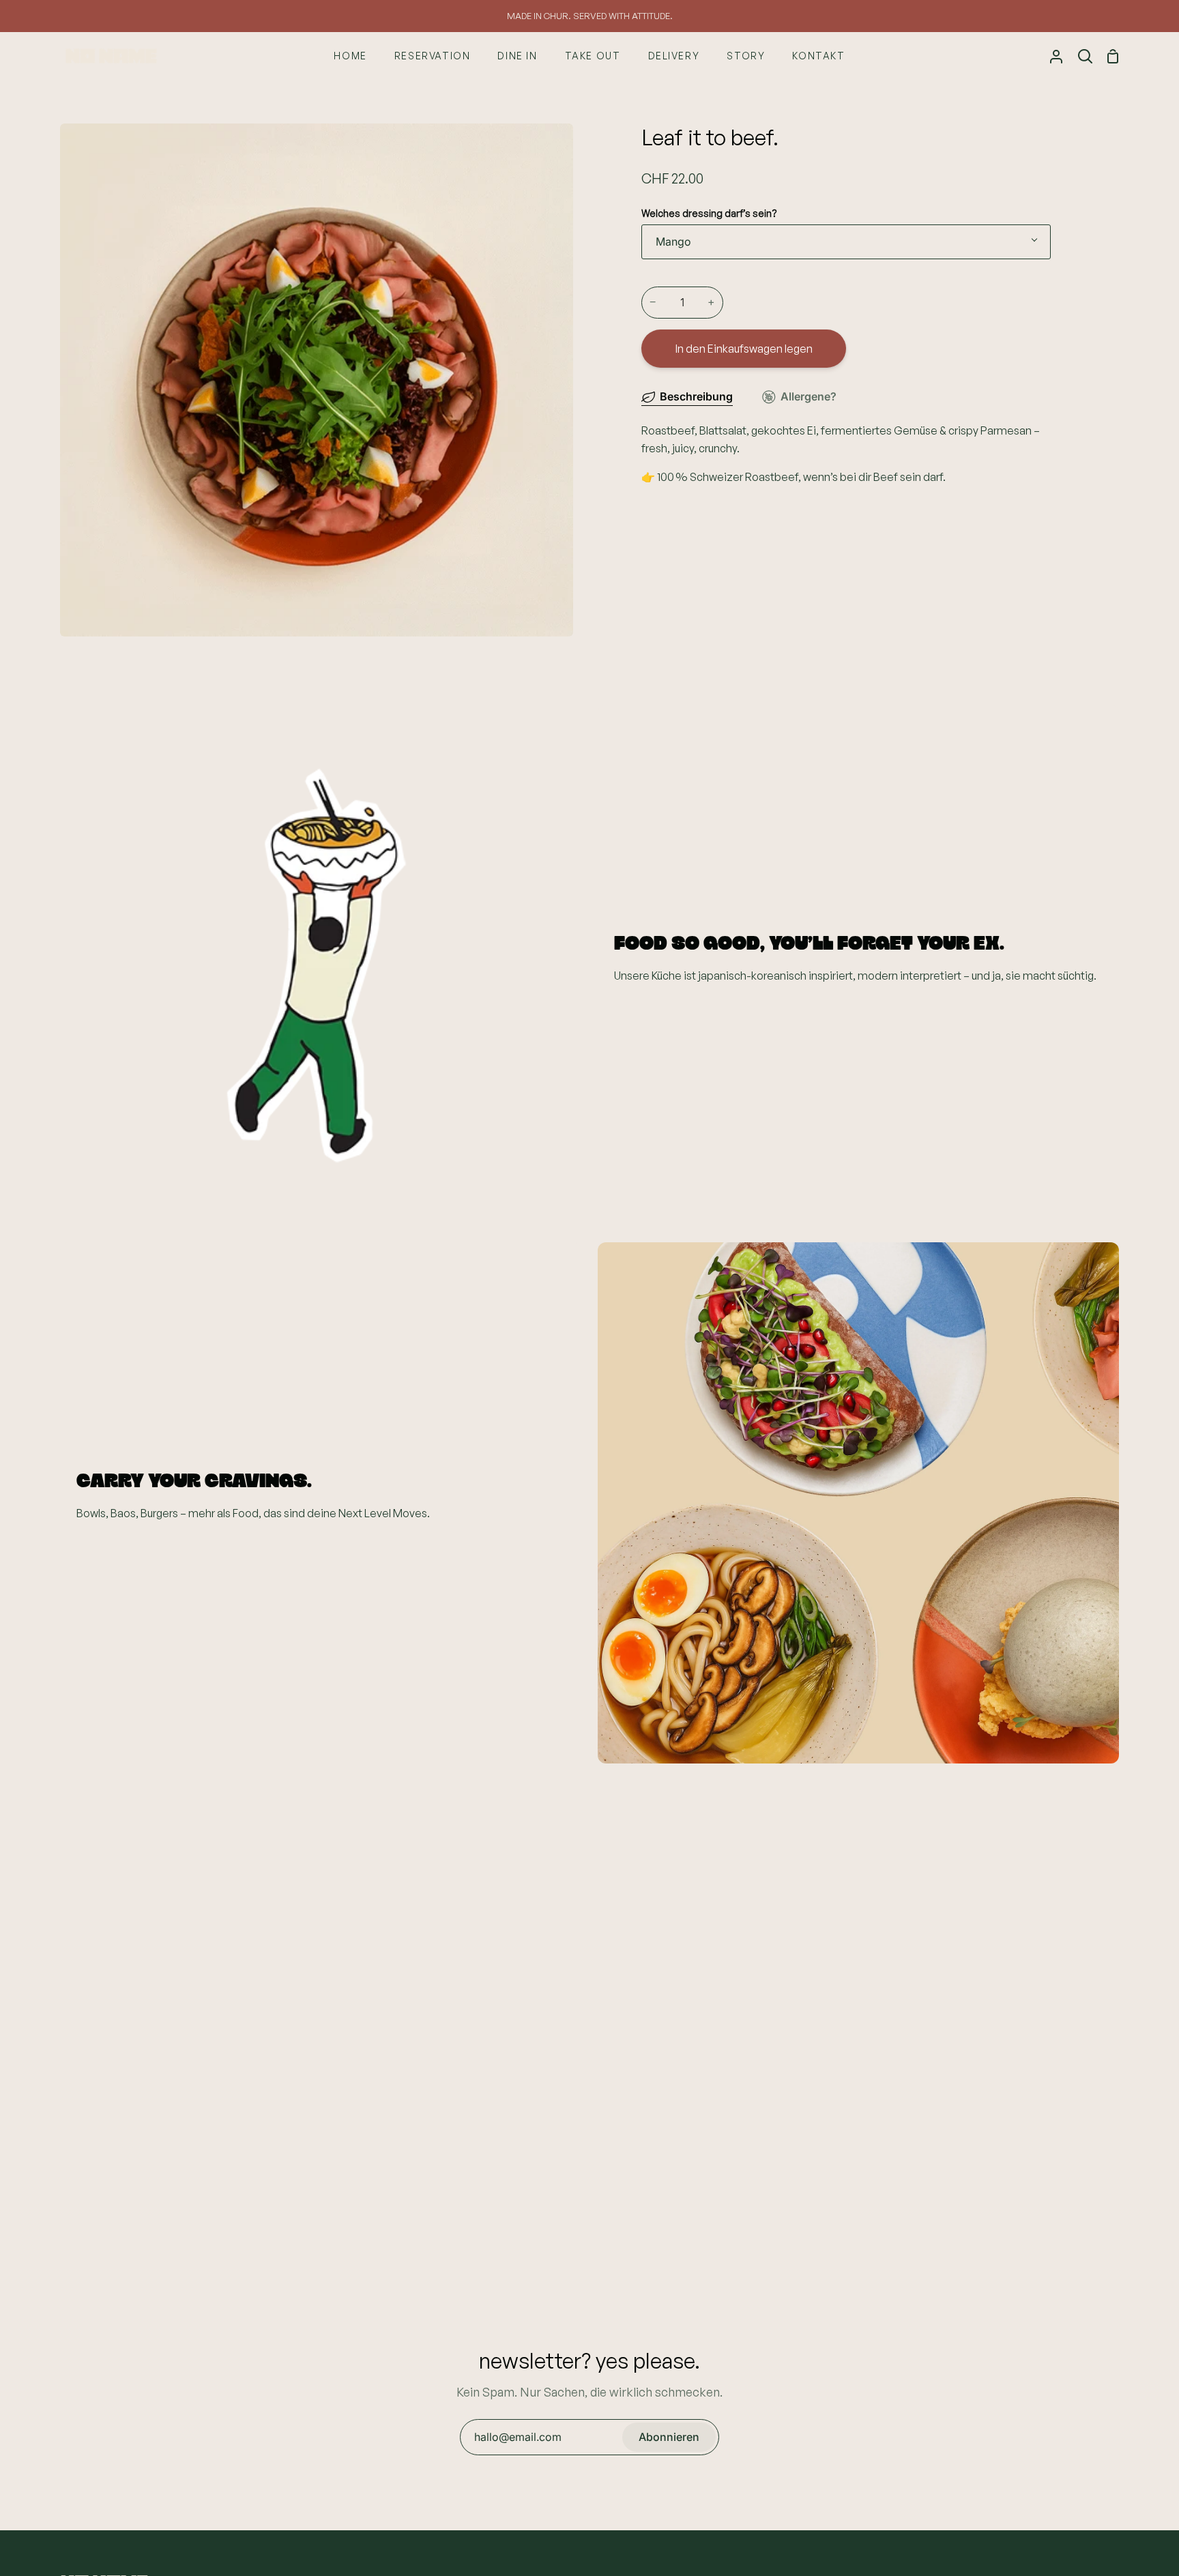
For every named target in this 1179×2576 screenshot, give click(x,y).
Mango (673, 241)
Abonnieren (669, 2437)
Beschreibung (696, 396)
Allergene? (809, 396)
